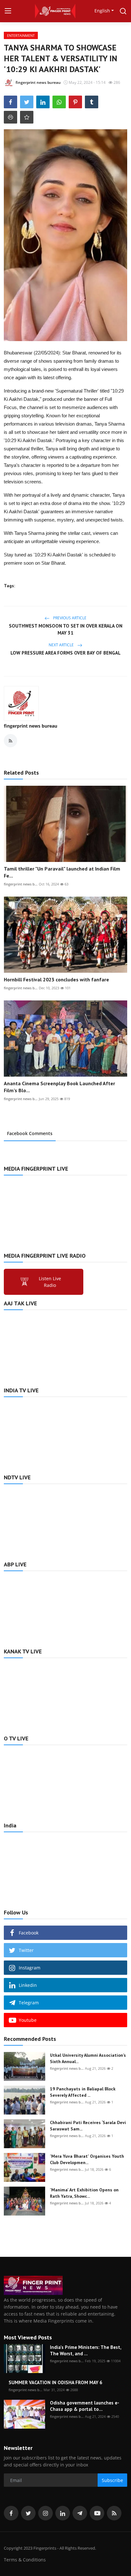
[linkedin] (63, 2513)
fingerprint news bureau (31, 726)
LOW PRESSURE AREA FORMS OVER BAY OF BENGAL (65, 653)
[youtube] (97, 2513)
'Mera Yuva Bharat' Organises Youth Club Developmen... (87, 2159)
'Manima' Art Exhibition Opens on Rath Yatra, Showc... (84, 2193)
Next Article (62, 645)
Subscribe (112, 2480)
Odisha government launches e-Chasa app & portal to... (85, 2406)
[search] (123, 11)
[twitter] (28, 2513)
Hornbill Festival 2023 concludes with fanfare (56, 979)
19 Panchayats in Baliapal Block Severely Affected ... (83, 2092)
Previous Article (69, 618)
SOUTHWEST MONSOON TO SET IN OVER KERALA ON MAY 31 (66, 629)
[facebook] (11, 2513)
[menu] (8, 11)
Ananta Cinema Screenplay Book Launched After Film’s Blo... (59, 1087)
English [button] (102, 11)
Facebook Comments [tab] (30, 1133)
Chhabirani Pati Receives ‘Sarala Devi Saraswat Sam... (88, 2126)
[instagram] (45, 2513)
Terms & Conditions (25, 2560)
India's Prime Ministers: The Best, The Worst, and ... (86, 2350)
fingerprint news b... (21, 884)
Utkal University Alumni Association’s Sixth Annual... (88, 2058)
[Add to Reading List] (27, 117)
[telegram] (80, 2513)
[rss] (114, 2513)
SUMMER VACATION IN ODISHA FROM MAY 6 (55, 2382)
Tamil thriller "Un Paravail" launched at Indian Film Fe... (62, 872)
